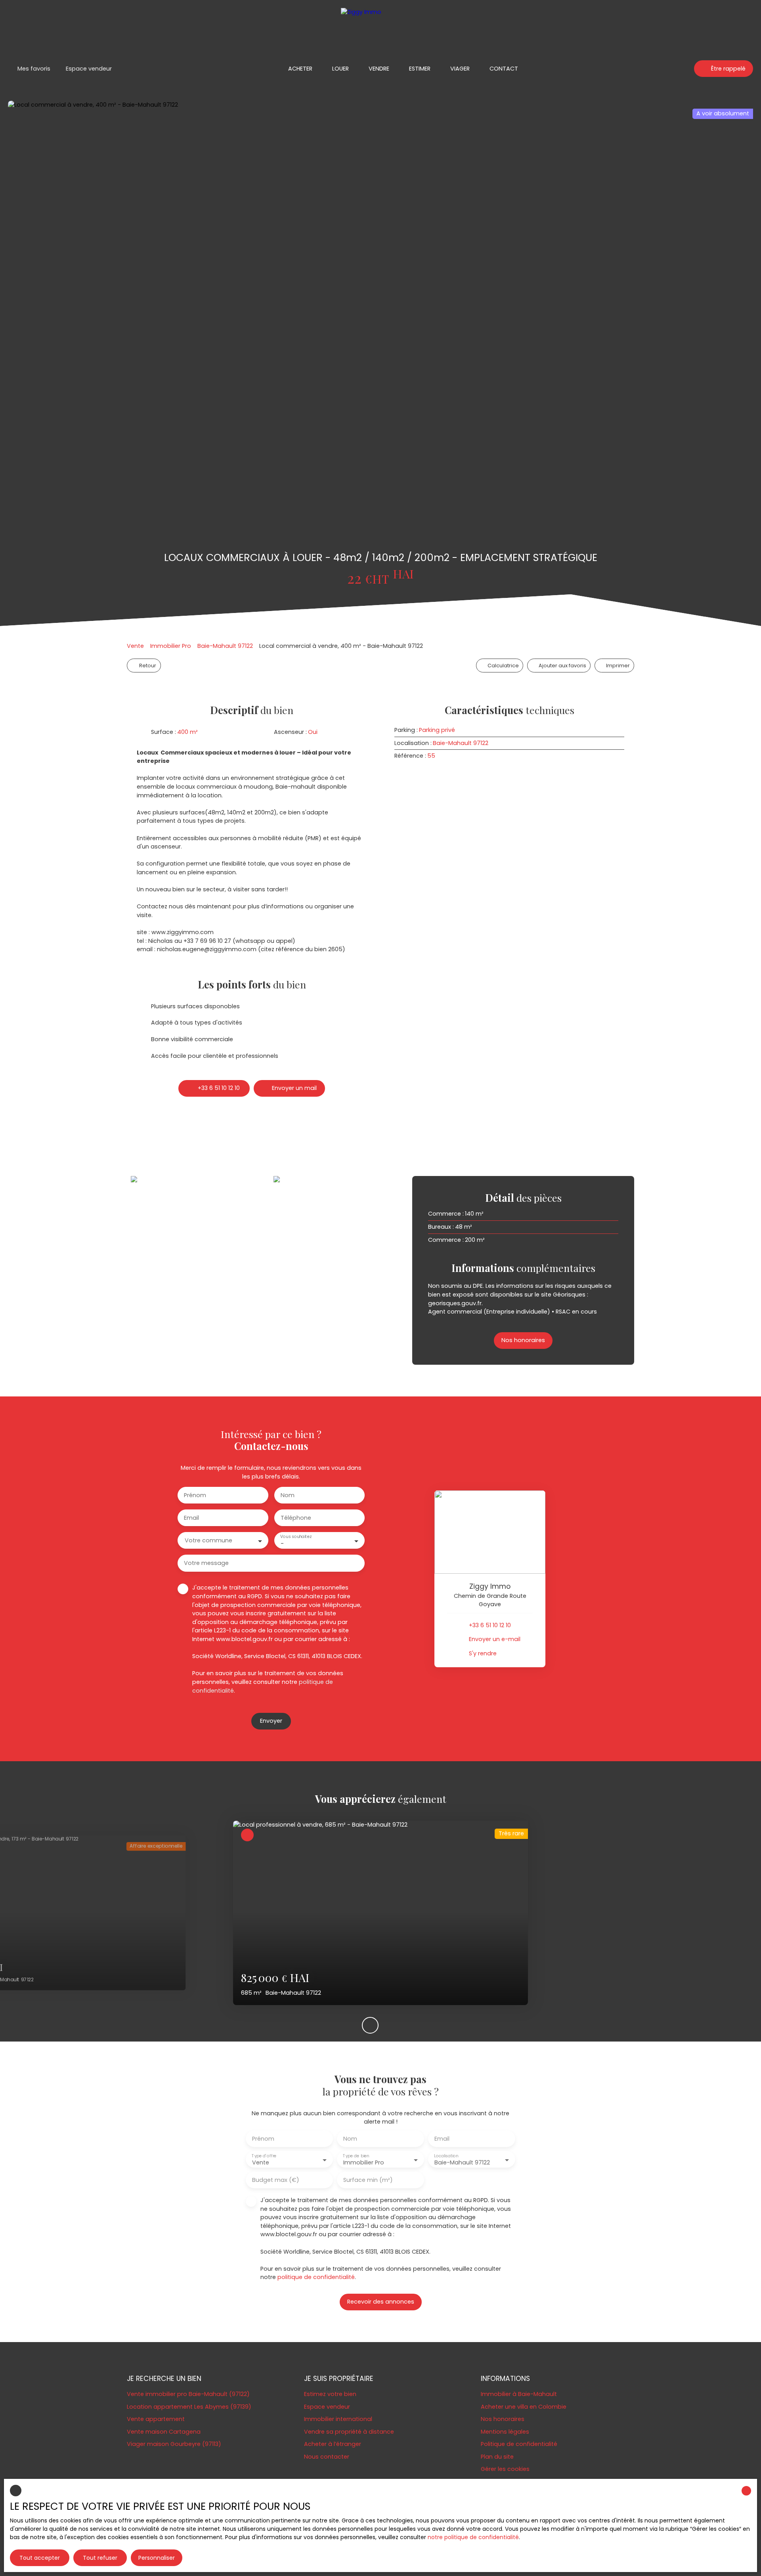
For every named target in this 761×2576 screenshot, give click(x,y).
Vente (135, 646)
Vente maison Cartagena (164, 2432)
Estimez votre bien (330, 2394)
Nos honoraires (503, 2419)
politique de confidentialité (316, 2277)
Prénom (195, 1495)
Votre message (206, 1563)
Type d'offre (264, 2156)
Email (191, 1518)
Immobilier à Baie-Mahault (519, 2394)
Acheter (300, 69)
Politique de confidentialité (519, 2444)
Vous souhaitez (296, 1537)
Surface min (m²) (368, 2180)
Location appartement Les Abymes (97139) (189, 2407)
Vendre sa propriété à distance (349, 2432)
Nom (288, 1495)
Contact (504, 69)
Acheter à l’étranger (333, 2444)
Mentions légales (505, 2432)
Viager (460, 69)
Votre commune (208, 1540)
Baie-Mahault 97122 (225, 646)
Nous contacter (327, 2457)
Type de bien (356, 2156)
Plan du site (497, 2457)
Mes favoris (34, 69)
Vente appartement (156, 2419)
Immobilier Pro (171, 646)
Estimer (420, 69)
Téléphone (296, 1518)
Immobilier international (338, 2419)
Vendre (379, 69)
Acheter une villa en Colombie (524, 2407)
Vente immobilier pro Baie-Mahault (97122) (188, 2394)
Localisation (446, 2156)
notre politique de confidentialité (473, 2537)
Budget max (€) (276, 2180)
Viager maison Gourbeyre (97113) (174, 2444)
